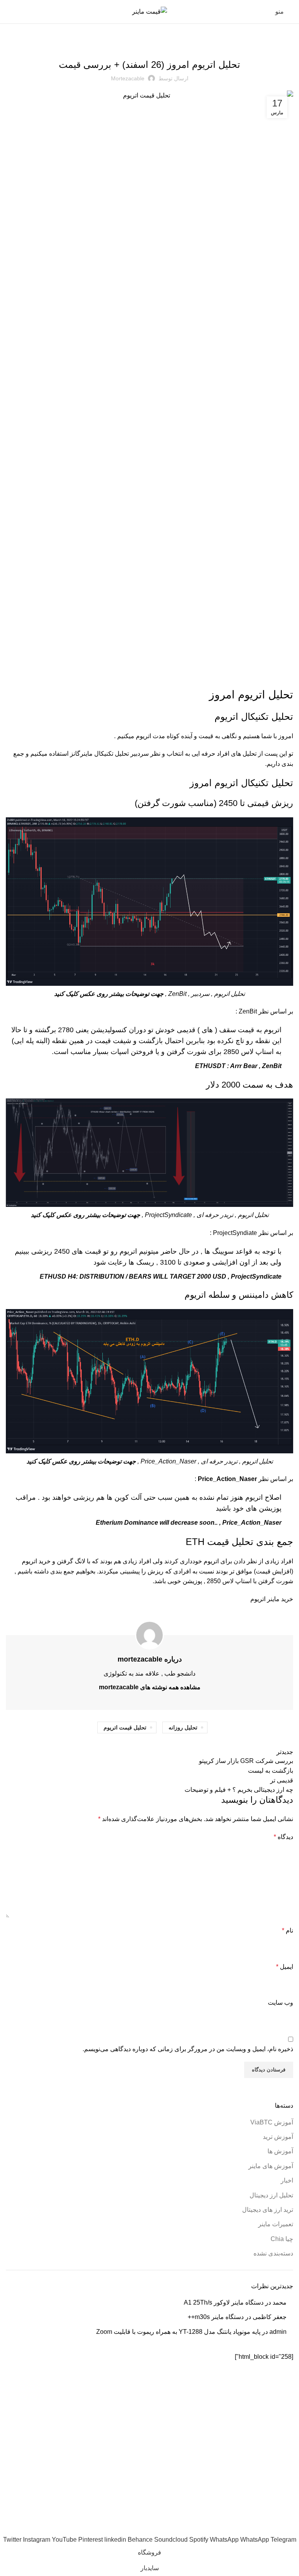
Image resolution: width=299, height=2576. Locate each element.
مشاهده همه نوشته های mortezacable (150, 1687)
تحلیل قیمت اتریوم (125, 1727)
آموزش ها (280, 2151)
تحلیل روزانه (183, 1727)
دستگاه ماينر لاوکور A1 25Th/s (224, 2302)
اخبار (287, 2180)
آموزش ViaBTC (272, 2122)
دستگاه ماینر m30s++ (216, 2317)
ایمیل (285, 1967)
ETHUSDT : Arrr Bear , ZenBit (238, 1066)
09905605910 (151, 2530)
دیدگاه (283, 1837)
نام (288, 1930)
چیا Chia (282, 2239)
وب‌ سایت (281, 2003)
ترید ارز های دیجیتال (268, 2210)
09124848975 (106, 2530)
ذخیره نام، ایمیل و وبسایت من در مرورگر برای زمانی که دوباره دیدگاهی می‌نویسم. (188, 2049)
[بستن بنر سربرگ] (289, 2515)
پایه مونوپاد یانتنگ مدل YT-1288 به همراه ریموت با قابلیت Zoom (178, 2332)
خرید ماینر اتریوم (272, 1599)
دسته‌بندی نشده (273, 2253)
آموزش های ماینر (271, 2166)
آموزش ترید (278, 2137)
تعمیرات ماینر (276, 2224)
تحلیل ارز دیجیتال (149, 44)
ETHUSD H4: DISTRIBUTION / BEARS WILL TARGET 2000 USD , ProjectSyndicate (161, 1276)
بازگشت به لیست (271, 1771)
